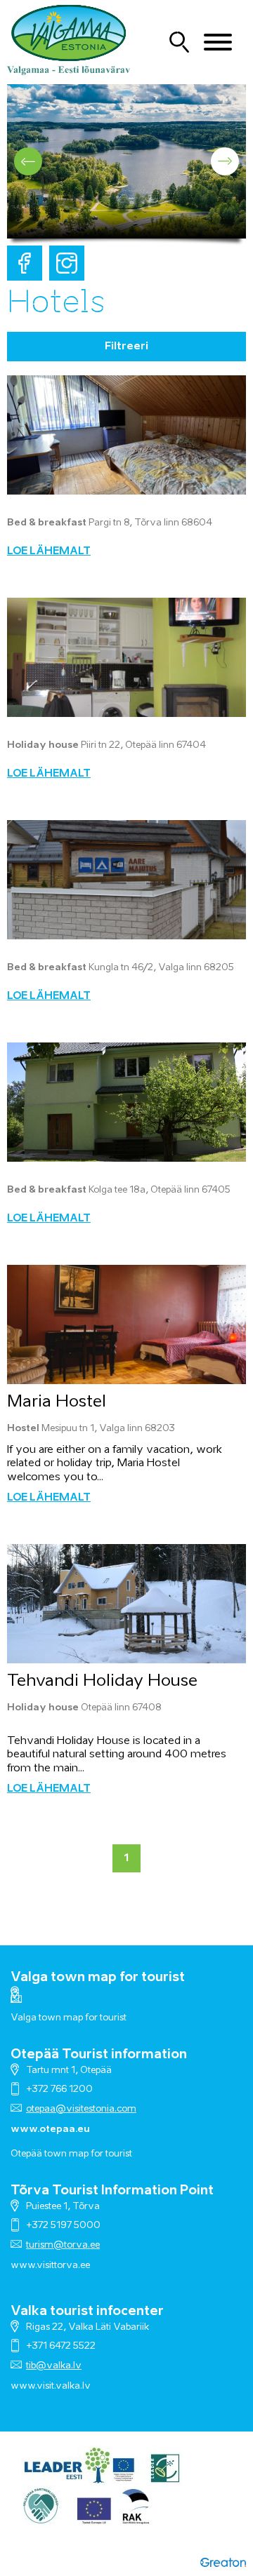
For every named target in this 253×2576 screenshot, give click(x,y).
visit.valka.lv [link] (64, 2386)
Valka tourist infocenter (87, 2312)
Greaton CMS (223, 2562)
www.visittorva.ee (50, 2266)
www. (24, 2386)
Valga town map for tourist (98, 1978)
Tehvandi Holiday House (102, 1681)
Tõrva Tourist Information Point (112, 2191)
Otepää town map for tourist (71, 2154)
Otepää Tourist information (99, 2055)
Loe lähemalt (49, 551)
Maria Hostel (57, 1402)
